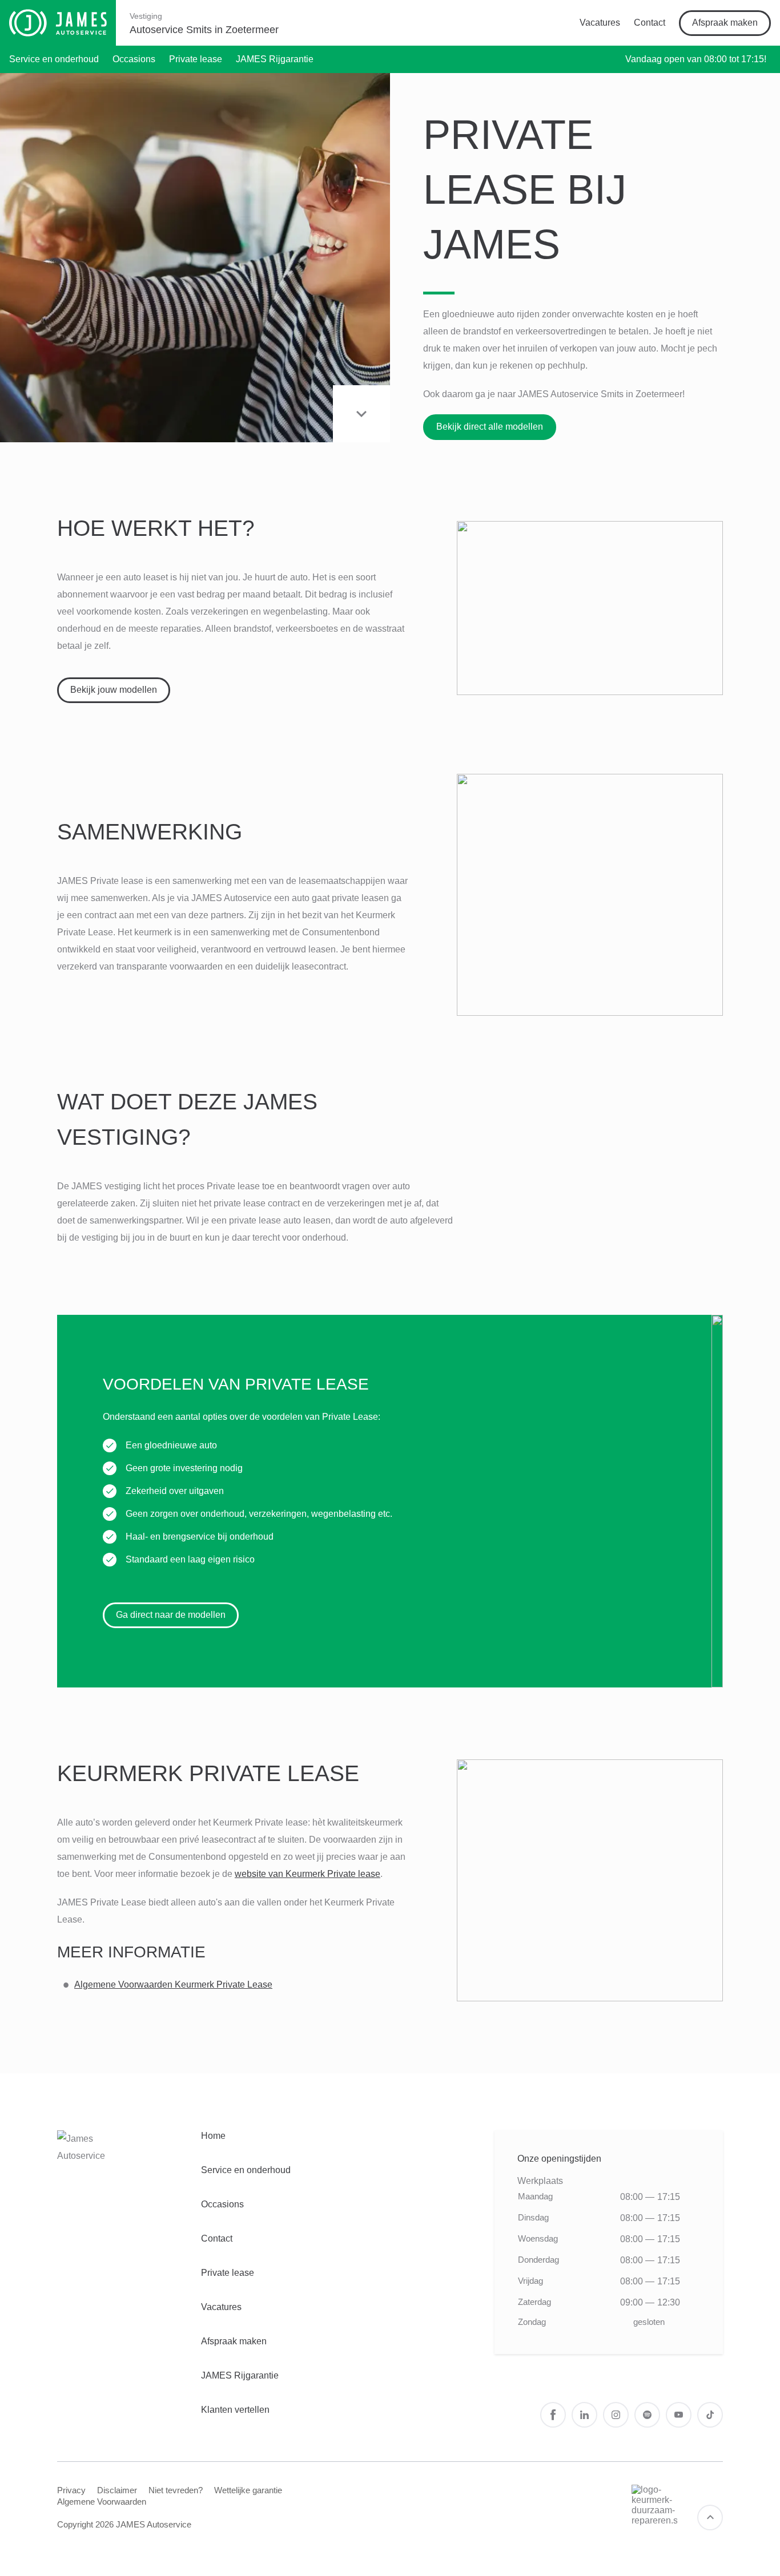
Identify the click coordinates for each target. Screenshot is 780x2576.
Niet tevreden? (176, 2490)
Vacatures (600, 23)
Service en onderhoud (54, 59)
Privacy (71, 2490)
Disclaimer (117, 2490)
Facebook (553, 2415)
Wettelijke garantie (248, 2490)
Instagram (616, 2415)
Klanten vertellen (235, 2410)
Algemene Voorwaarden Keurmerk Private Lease (173, 1985)
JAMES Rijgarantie (275, 59)
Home (213, 2136)
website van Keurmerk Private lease (307, 1874)
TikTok (710, 2415)
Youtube (679, 2415)
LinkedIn (584, 2415)
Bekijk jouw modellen (114, 690)
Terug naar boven (710, 2518)
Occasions (134, 59)
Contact (650, 23)
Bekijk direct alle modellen (490, 427)
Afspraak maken (725, 23)
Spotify (647, 2415)
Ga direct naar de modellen (171, 1615)
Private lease (196, 59)
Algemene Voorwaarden (102, 2502)
